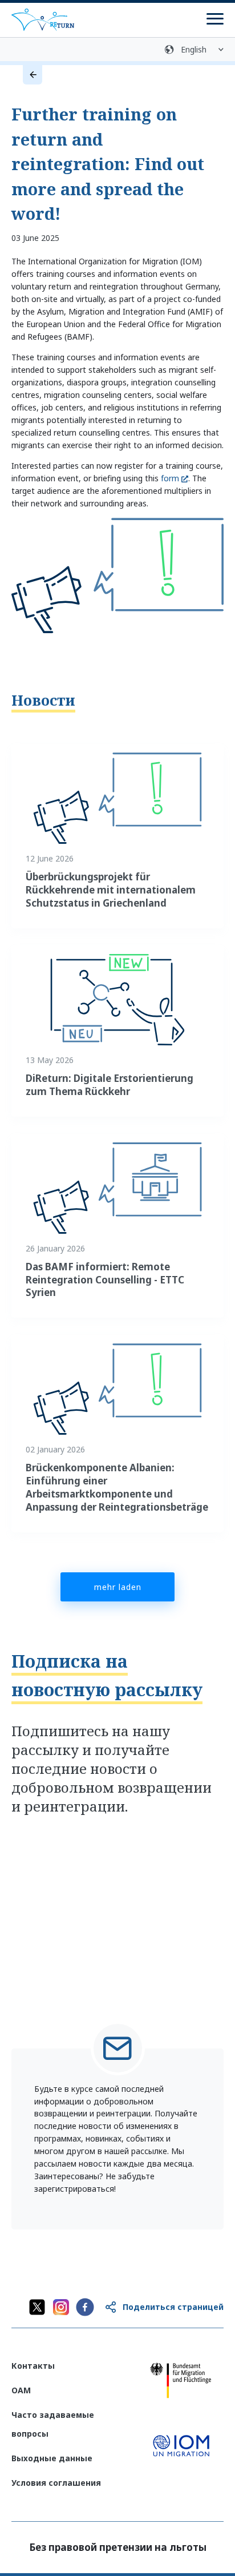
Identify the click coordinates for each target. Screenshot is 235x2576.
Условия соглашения (56, 2483)
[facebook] (85, 2307)
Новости (43, 700)
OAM (21, 2390)
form (170, 478)
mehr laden (118, 1587)
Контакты (33, 2366)
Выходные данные (52, 2458)
